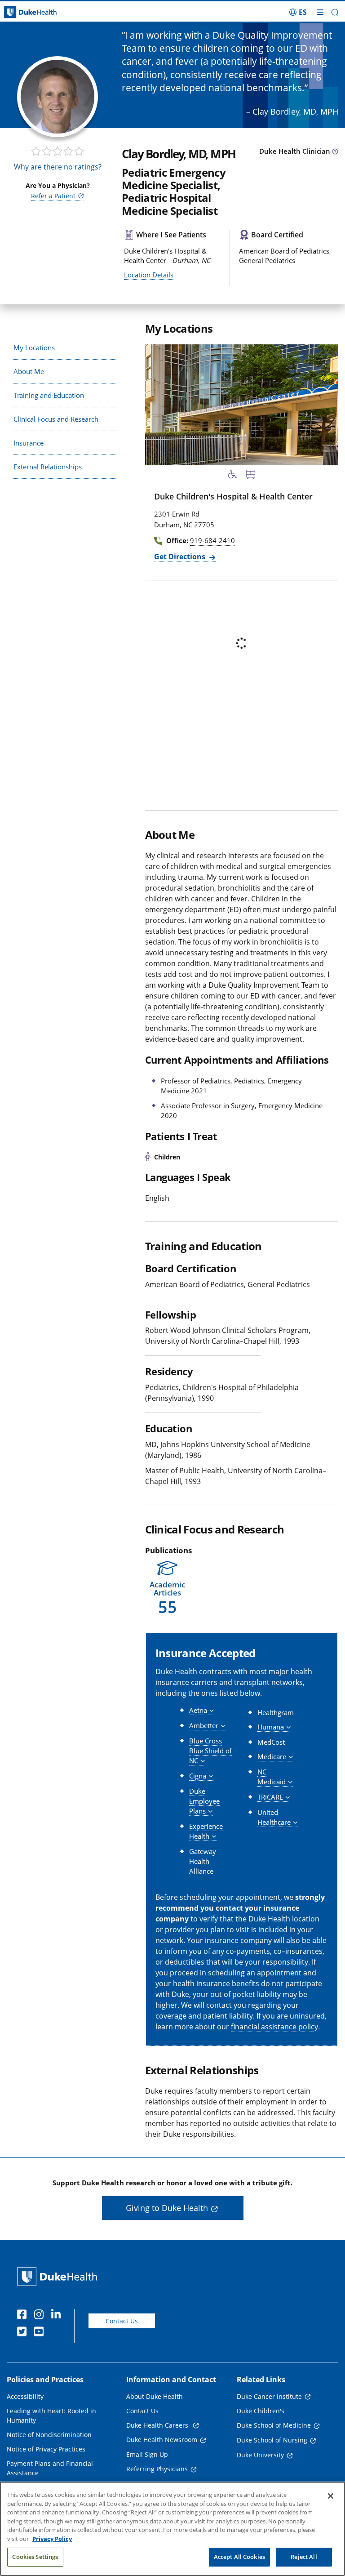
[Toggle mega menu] (320, 12)
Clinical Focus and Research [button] (56, 419)
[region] (172, 2529)
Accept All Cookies (239, 2557)
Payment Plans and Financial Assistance (50, 2468)
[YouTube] (41, 2333)
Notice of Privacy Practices (46, 2449)
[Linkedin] (58, 2316)
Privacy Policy (52, 2539)
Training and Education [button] (49, 395)
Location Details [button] (149, 275)
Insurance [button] (29, 443)
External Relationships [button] (48, 467)
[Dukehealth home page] (43, 12)
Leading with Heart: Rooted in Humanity (51, 2416)
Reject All (304, 2557)
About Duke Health (155, 2396)
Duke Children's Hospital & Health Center (233, 496)
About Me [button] (29, 371)
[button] (298, 12)
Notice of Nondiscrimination (49, 2435)
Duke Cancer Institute (269, 2396)
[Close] (331, 2496)
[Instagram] (41, 2316)
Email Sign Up (147, 2454)
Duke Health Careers (158, 2425)
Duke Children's (261, 2411)
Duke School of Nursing (272, 2440)
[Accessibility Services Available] (233, 476)
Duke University (260, 2455)
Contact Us (122, 2321)
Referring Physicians (157, 2469)
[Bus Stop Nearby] (251, 476)
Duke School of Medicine (274, 2425)
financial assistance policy (274, 2027)
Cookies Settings (35, 2557)
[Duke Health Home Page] (59, 2276)
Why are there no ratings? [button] (58, 167)
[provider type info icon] (335, 152)
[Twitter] (24, 2333)
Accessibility (25, 2396)
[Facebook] (24, 2316)
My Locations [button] (34, 348)
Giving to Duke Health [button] (167, 2208)
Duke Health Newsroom (162, 2440)
